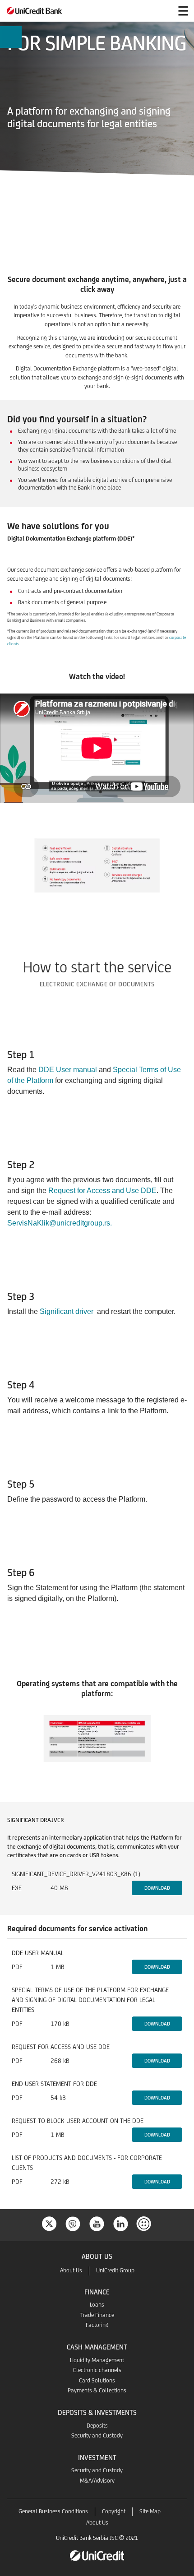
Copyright (114, 2511)
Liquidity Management (97, 2360)
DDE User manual (68, 1070)
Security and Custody (97, 2435)
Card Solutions (97, 2380)
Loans (97, 2305)
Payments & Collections (97, 2390)
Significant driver (67, 1311)
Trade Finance (97, 2315)
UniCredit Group (115, 2270)
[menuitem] (11, 37)
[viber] (73, 2223)
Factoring (97, 2325)
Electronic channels (97, 2370)
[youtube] (97, 2223)
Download (157, 1888)
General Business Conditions (53, 2511)
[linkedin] (121, 2223)
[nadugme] (145, 2223)
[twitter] (49, 2223)
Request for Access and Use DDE (102, 1191)
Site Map (150, 2511)
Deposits (97, 2426)
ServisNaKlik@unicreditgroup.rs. (60, 1223)
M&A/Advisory (97, 2481)
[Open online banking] (162, 11)
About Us (71, 2270)
